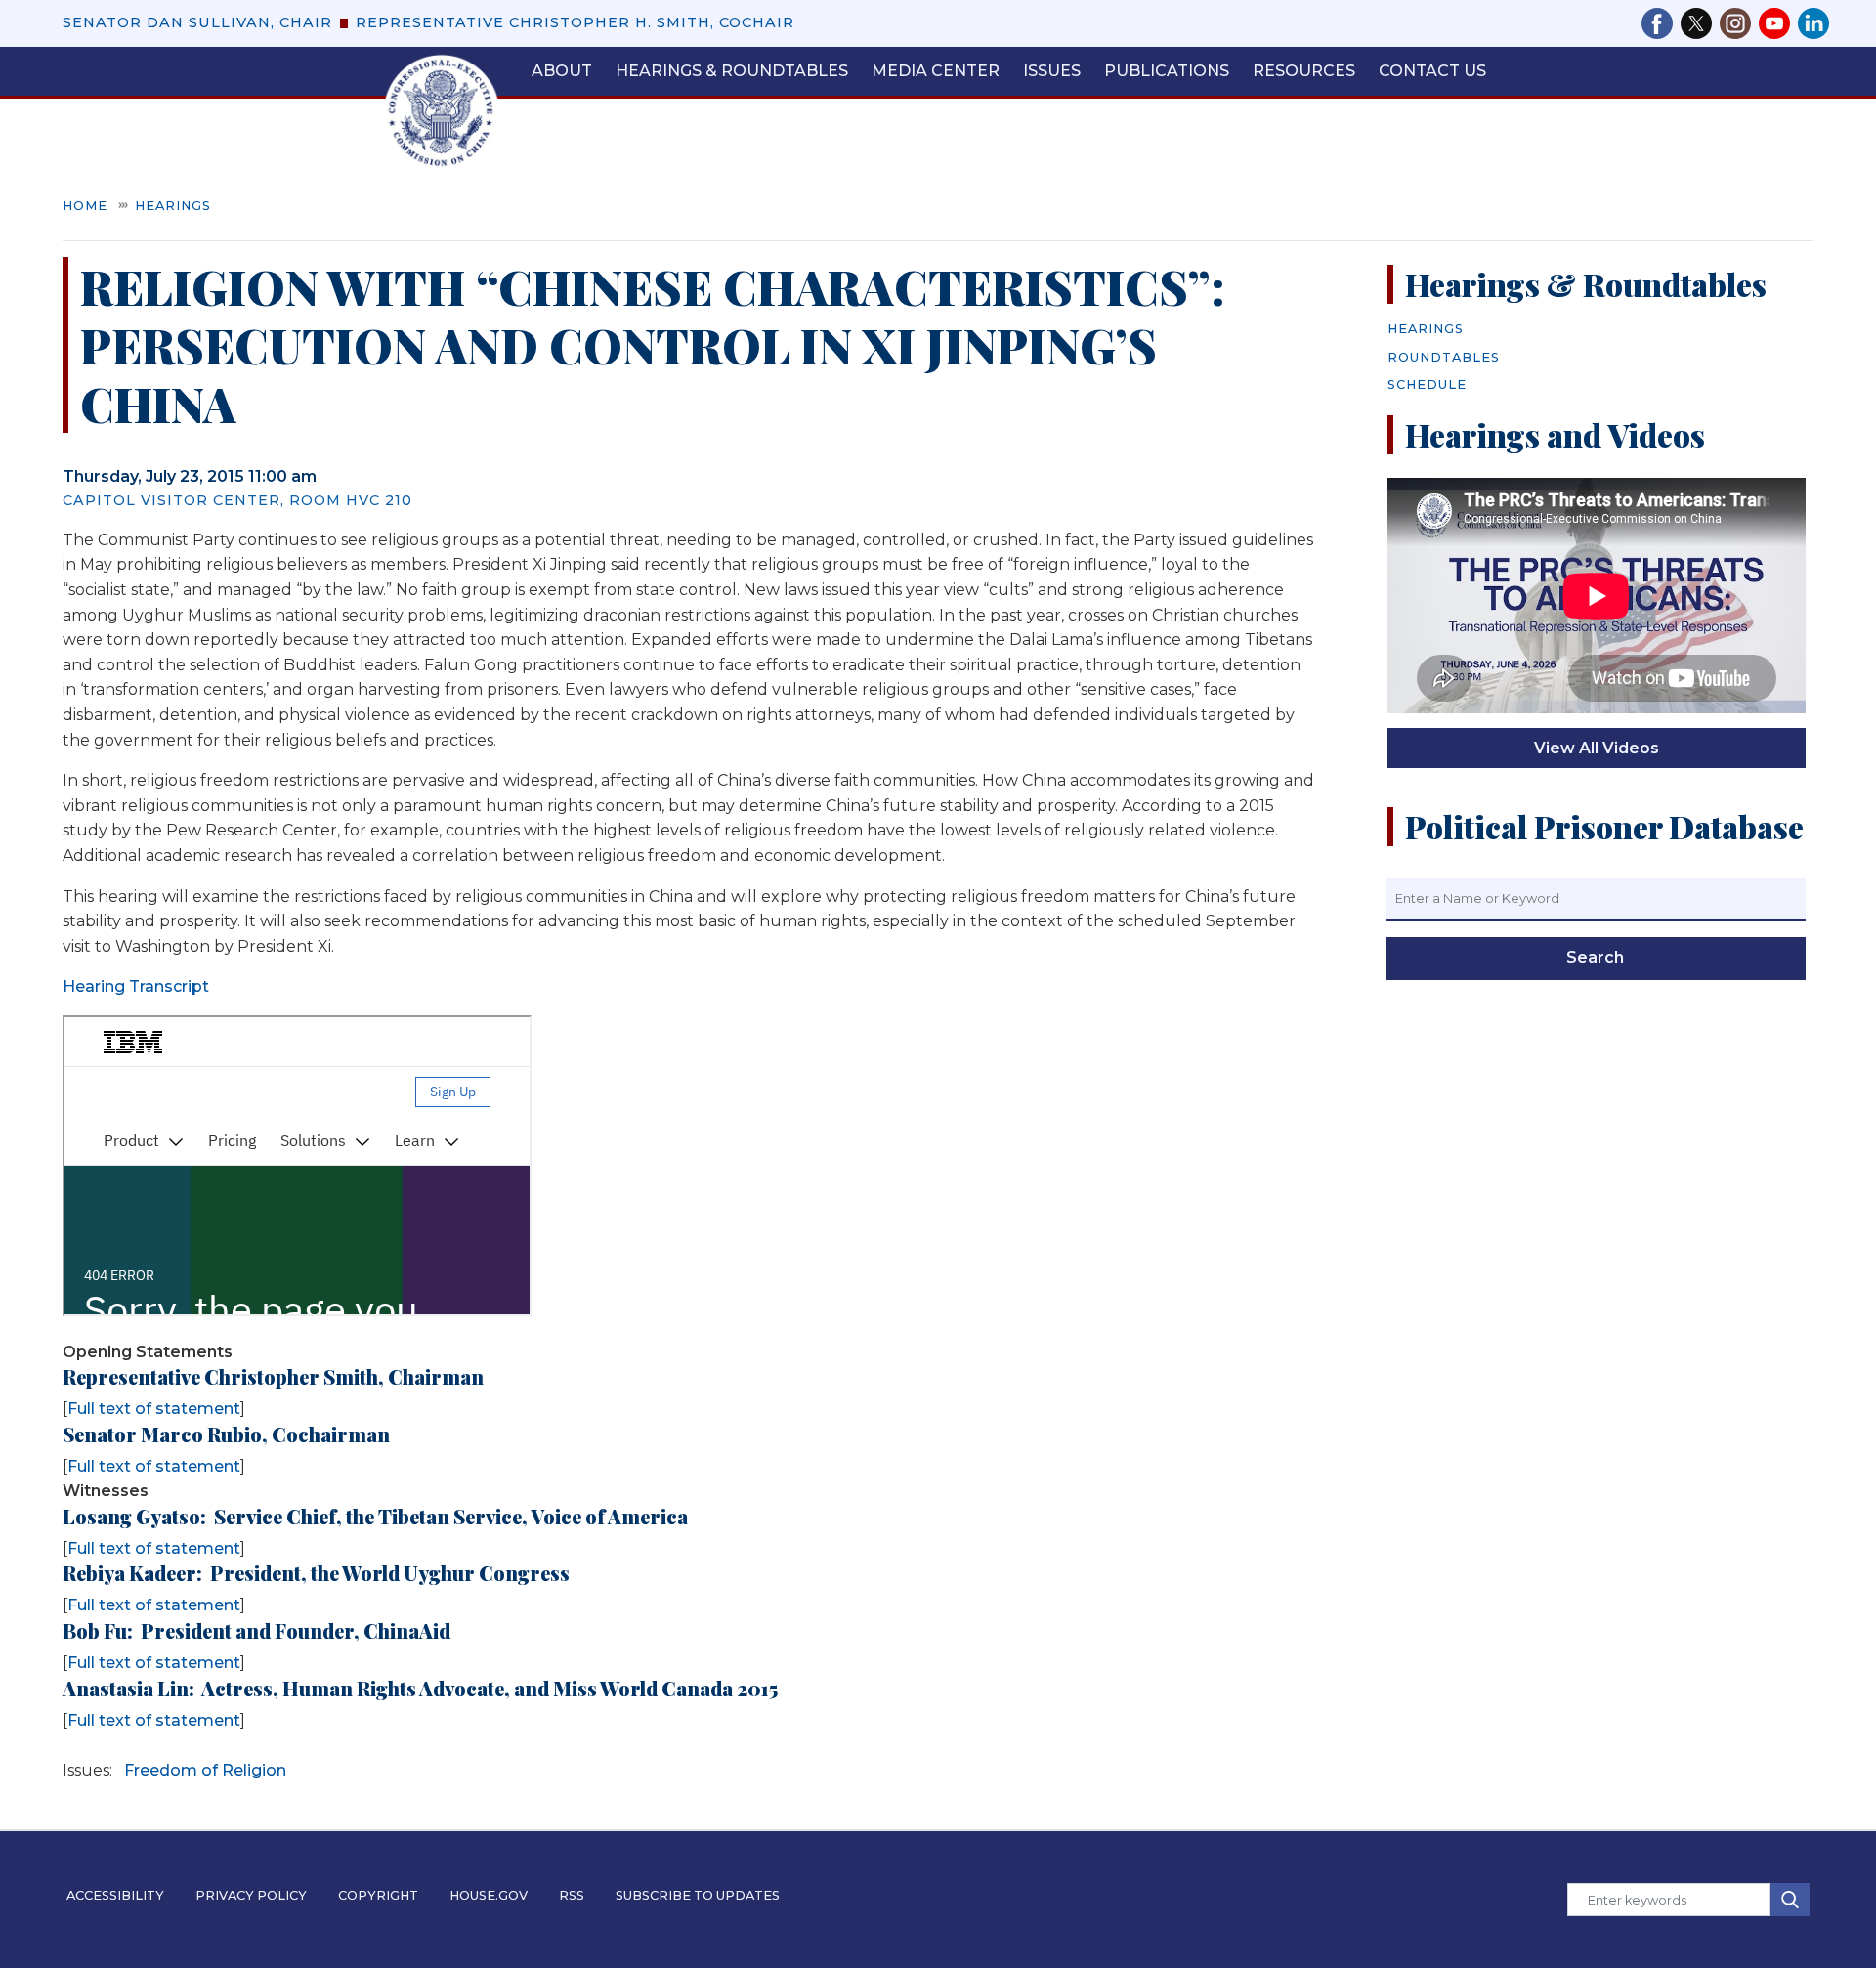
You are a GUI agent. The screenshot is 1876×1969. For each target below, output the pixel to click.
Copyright (378, 1895)
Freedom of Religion (205, 1770)
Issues (1052, 71)
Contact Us (1432, 71)
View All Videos (1597, 748)
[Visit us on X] (1700, 23)
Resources (1304, 71)
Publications (1167, 71)
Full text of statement (154, 1409)
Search (1595, 957)
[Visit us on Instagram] (1739, 23)
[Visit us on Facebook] (1661, 23)
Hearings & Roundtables (732, 71)
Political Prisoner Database (1604, 826)
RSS (572, 1895)
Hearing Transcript (136, 986)
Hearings (173, 206)
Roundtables (1444, 357)
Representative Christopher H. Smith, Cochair (575, 22)
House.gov (489, 1895)
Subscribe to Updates (698, 1895)
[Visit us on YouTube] (1778, 23)
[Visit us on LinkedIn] (1813, 23)
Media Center (936, 71)
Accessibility (115, 1895)
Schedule (1427, 385)
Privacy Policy (251, 1895)
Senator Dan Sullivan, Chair (197, 22)
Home (85, 206)
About (562, 71)
